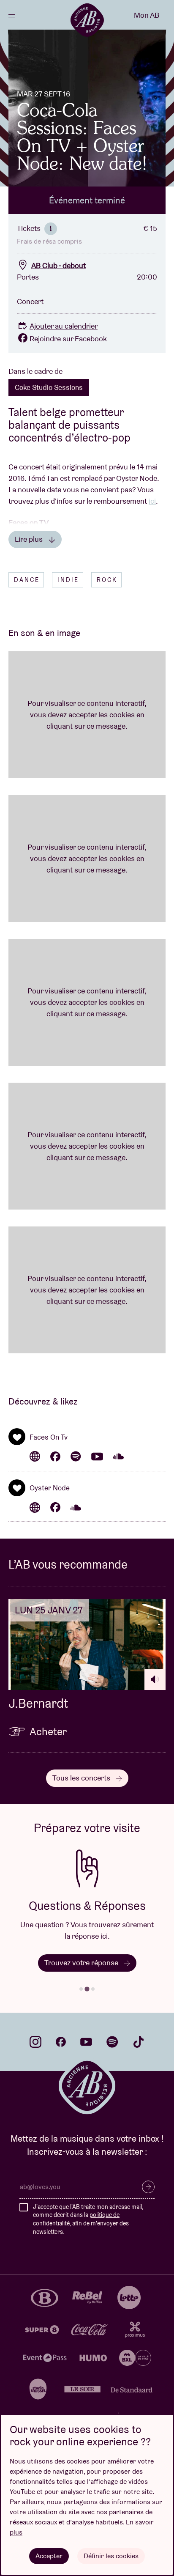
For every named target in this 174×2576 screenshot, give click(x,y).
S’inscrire (148, 2187)
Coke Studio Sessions (49, 387)
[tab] (81, 1989)
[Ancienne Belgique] (87, 20)
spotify (112, 2042)
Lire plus (30, 539)
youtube (86, 2042)
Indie (68, 580)
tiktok (139, 2042)
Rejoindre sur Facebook (68, 339)
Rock (107, 580)
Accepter (49, 2556)
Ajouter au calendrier (64, 326)
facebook (61, 2042)
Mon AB (147, 15)
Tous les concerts (82, 1778)
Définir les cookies (111, 2556)
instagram (35, 2042)
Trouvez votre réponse (82, 1963)
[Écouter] (155, 1679)
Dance (27, 580)
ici (152, 501)
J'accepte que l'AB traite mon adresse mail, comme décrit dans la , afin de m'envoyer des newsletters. (88, 2219)
